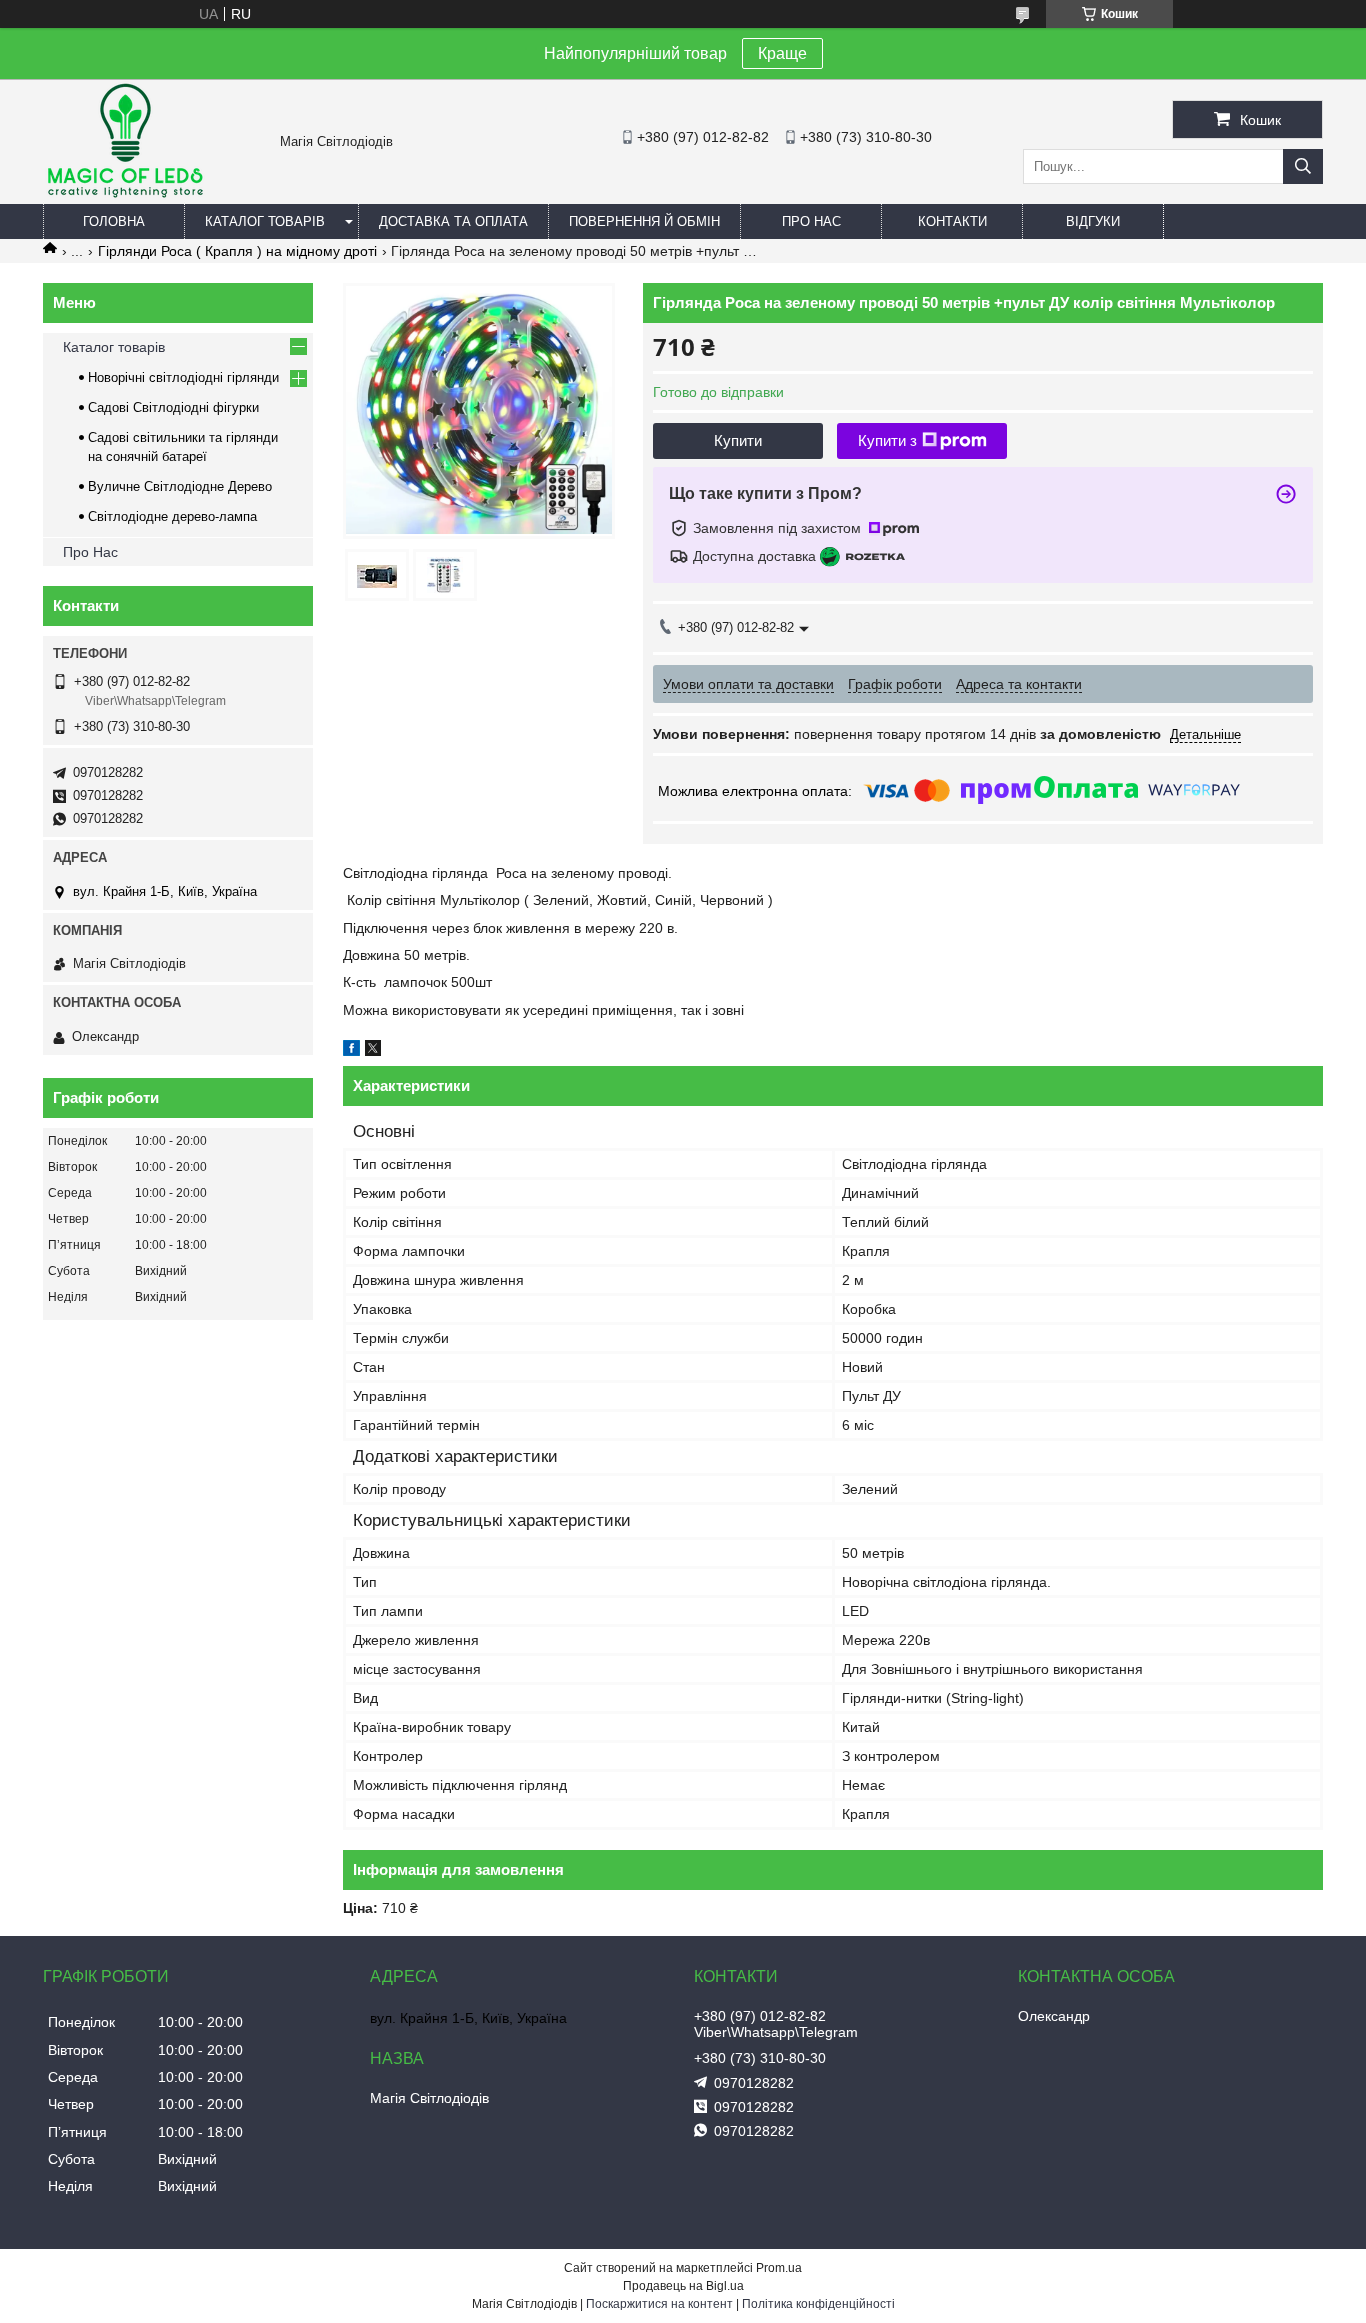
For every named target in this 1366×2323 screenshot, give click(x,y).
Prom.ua (779, 2268)
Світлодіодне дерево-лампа (172, 516)
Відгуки (1093, 221)
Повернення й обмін (644, 221)
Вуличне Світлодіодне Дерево (180, 486)
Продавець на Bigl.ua (683, 2286)
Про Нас (811, 221)
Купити (738, 440)
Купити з (887, 440)
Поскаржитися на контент (659, 2304)
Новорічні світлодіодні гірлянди (183, 377)
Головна (114, 221)
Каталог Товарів (265, 221)
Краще (782, 53)
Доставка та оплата (453, 221)
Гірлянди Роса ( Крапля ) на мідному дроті (237, 251)
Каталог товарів (114, 347)
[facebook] (351, 1051)
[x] (373, 1051)
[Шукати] (1303, 166)
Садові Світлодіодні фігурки (173, 407)
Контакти (952, 221)
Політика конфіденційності (818, 2304)
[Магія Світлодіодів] (124, 195)
